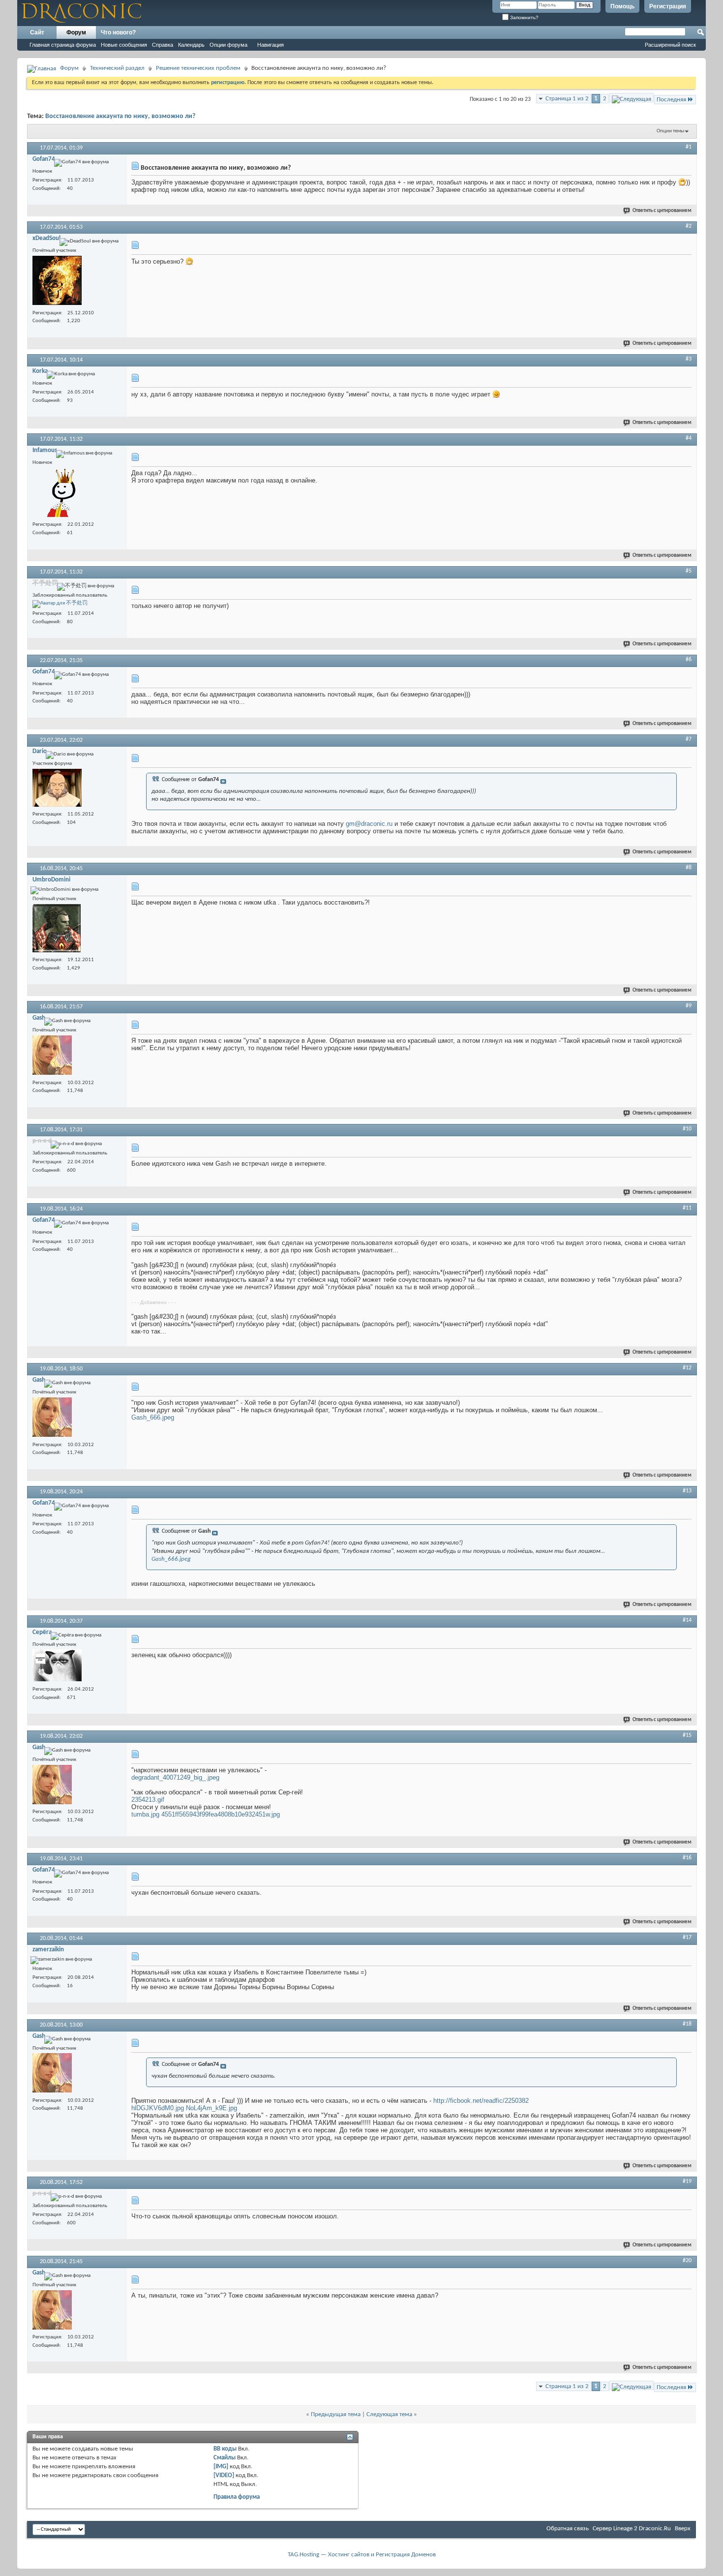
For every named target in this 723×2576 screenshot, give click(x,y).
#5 (689, 571)
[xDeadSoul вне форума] (57, 282)
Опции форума (228, 45)
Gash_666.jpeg (153, 1417)
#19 (687, 2182)
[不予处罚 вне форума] (60, 604)
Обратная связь (568, 2529)
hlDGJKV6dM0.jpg (158, 2108)
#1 (689, 147)
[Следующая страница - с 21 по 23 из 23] (632, 98)
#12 (687, 1368)
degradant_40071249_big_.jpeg (175, 1777)
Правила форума (237, 2497)
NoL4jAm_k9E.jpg (211, 2108)
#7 (689, 739)
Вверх (683, 2529)
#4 (689, 438)
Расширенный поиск (670, 45)
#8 (689, 868)
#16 (687, 1858)
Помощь (622, 6)
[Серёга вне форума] (57, 1667)
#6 (689, 660)
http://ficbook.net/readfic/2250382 (481, 2101)
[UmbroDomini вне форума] (57, 929)
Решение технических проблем (198, 68)
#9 (689, 1006)
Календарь (191, 45)
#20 (687, 2261)
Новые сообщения (124, 45)
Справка (163, 45)
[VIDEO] (224, 2475)
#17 (687, 1938)
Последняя (671, 100)
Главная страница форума (63, 45)
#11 (687, 1208)
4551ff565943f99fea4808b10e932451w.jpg (221, 1814)
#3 (689, 359)
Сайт (37, 32)
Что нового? (118, 32)
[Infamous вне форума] (57, 494)
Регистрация (668, 6)
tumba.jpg (145, 1814)
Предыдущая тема (336, 2414)
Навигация (271, 45)
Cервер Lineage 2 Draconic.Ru (632, 2529)
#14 (687, 1620)
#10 (687, 1129)
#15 (687, 1735)
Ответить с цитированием (662, 211)
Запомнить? (524, 17)
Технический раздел (117, 68)
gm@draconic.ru (369, 824)
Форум (76, 32)
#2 (689, 226)
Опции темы (670, 131)
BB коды (225, 2449)
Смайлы (225, 2458)
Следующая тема (389, 2414)
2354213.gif (148, 1800)
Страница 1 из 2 (567, 99)
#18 (687, 2024)
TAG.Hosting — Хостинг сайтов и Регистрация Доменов (362, 2555)
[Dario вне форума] (57, 789)
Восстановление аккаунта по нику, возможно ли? (120, 116)
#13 (687, 1491)
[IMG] (221, 2467)
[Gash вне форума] (52, 1056)
